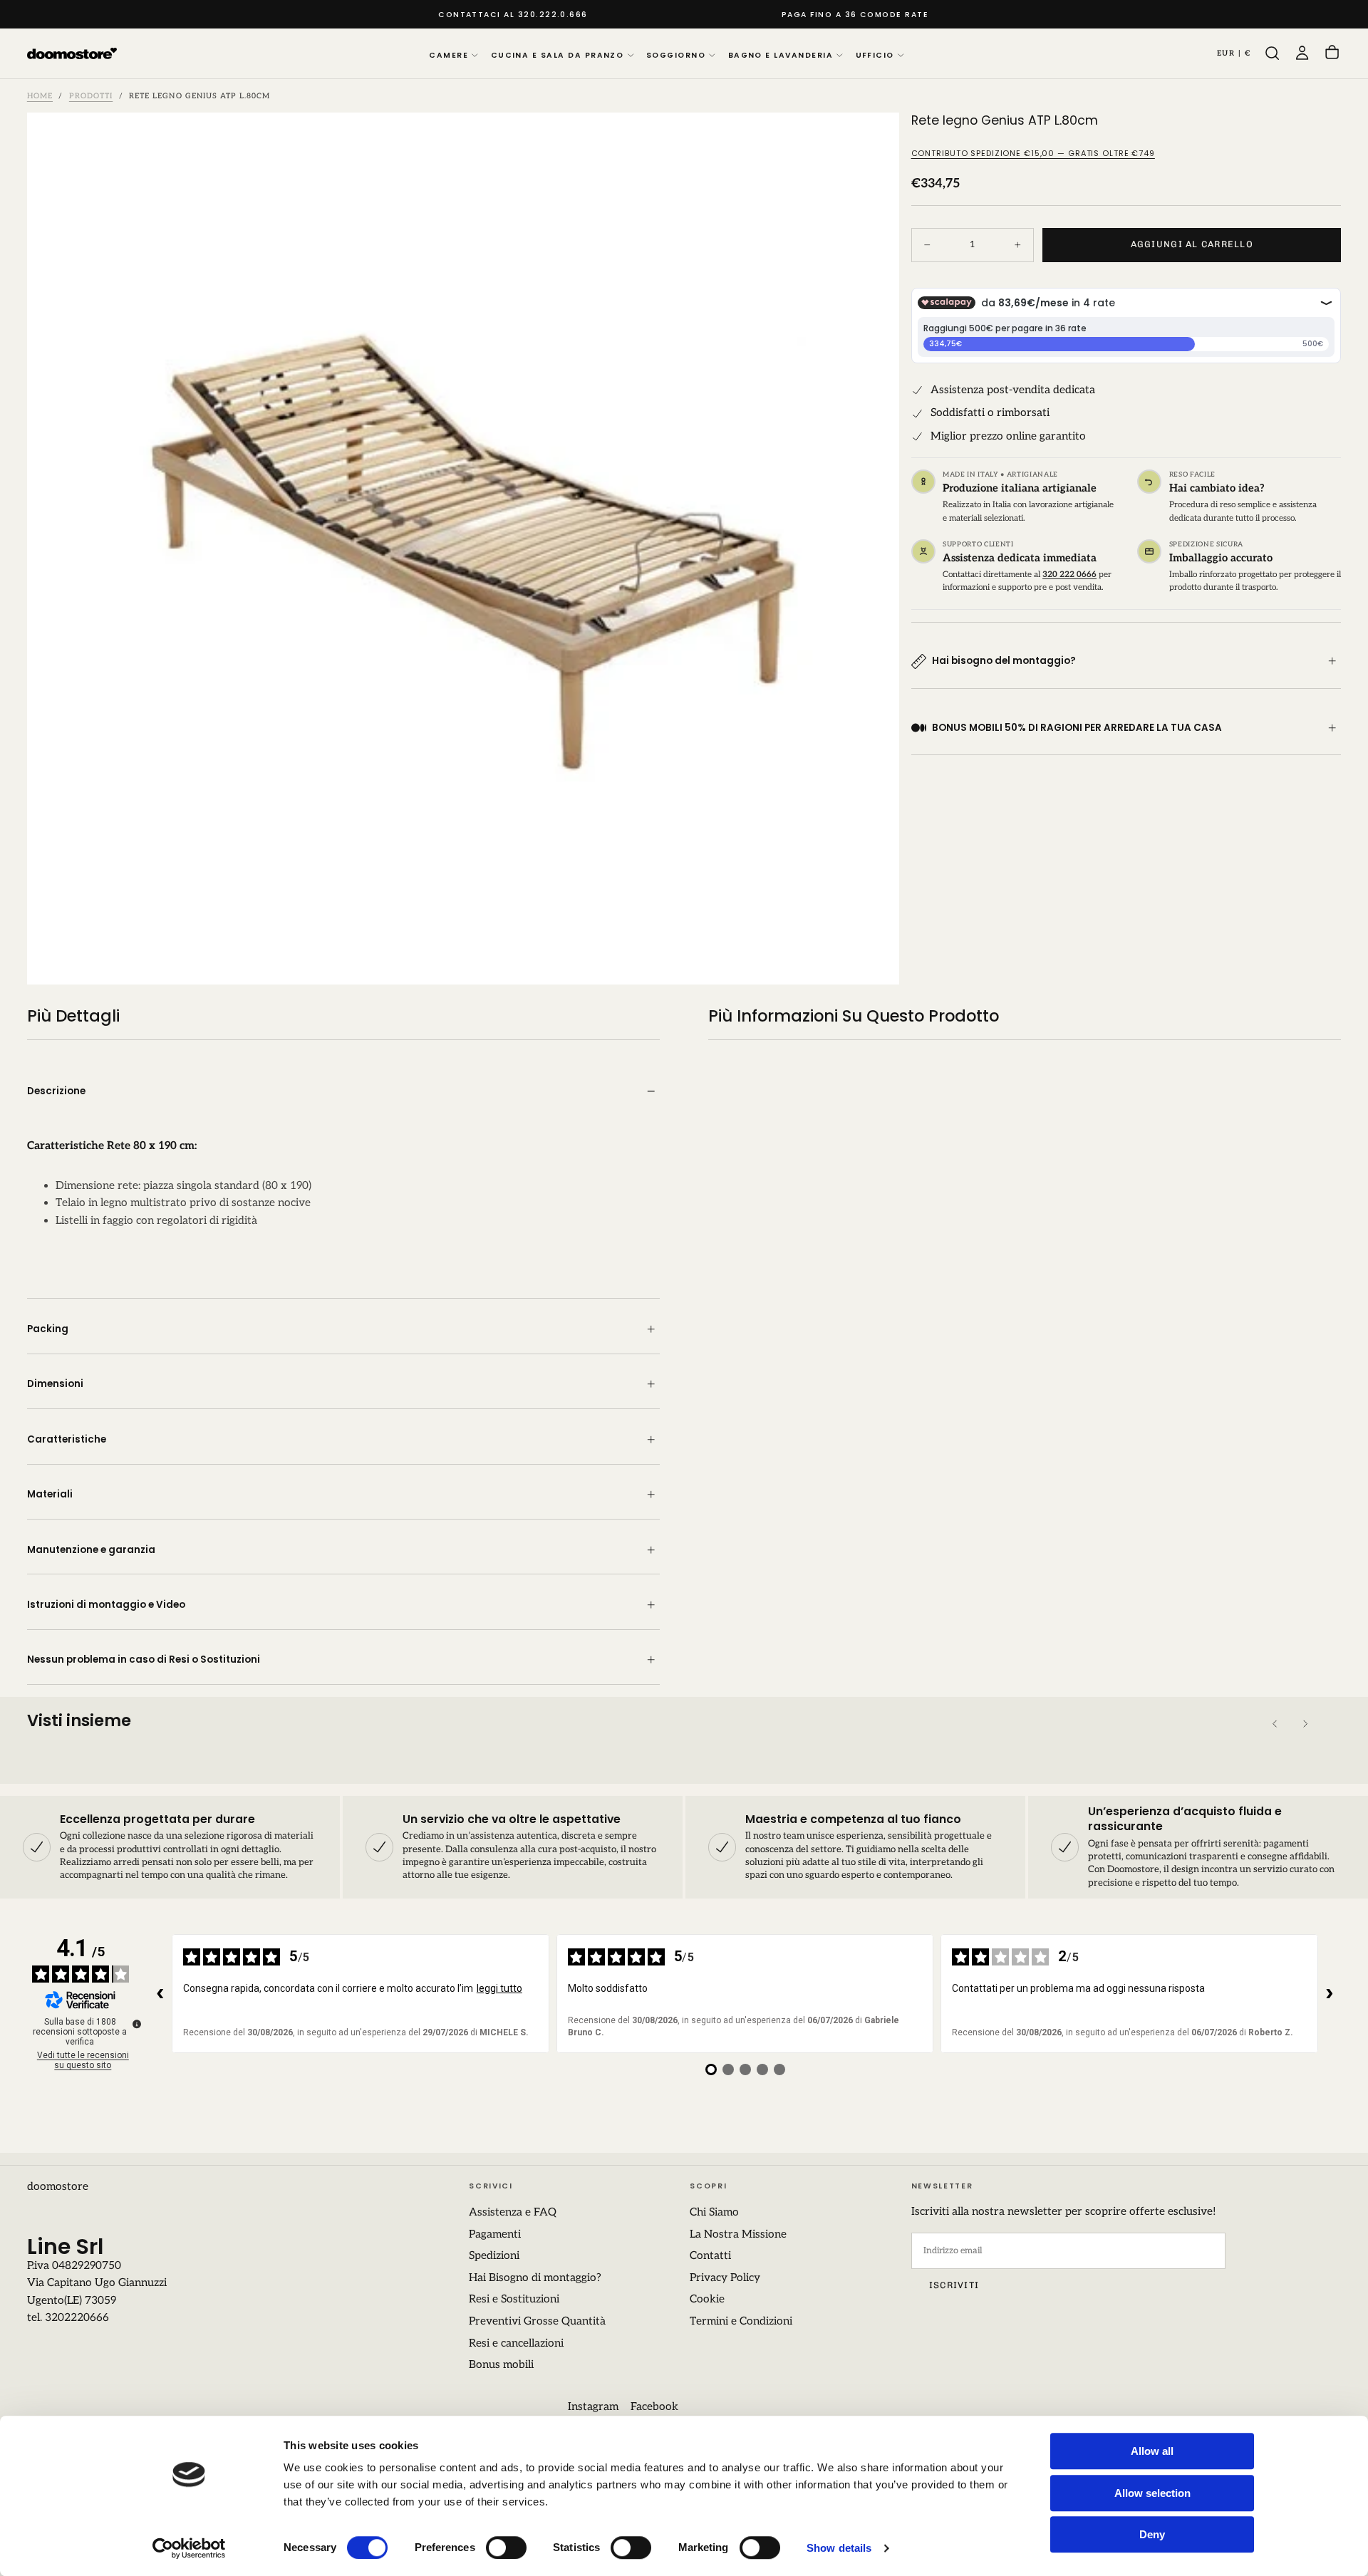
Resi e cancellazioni (516, 2343)
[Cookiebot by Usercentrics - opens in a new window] (189, 2548)
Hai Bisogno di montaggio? (535, 2278)
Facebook (654, 2407)
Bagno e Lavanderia (781, 55)
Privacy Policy (725, 2278)
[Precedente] (1275, 1724)
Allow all (1152, 2451)
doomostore (58, 2187)
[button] (1234, 53)
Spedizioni (494, 2256)
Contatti (710, 2256)
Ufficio (875, 55)
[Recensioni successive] (1330, 1994)
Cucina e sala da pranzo (558, 55)
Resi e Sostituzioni (514, 2299)
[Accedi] (1302, 53)
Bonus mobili (501, 2365)
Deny (1152, 2534)
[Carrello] (1332, 54)
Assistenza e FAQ (513, 2212)
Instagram (593, 2407)
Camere (449, 55)
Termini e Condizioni (741, 2321)
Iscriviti (954, 2285)
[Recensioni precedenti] (160, 1994)
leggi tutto (499, 1988)
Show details (839, 2548)
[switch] (506, 2548)
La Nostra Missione (738, 2234)
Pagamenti (495, 2234)
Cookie (707, 2299)
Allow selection (1152, 2493)
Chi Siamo (714, 2212)
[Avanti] (1305, 1724)
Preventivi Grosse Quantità (537, 2321)
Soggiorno (676, 55)
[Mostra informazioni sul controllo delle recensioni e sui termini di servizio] (137, 2024)
